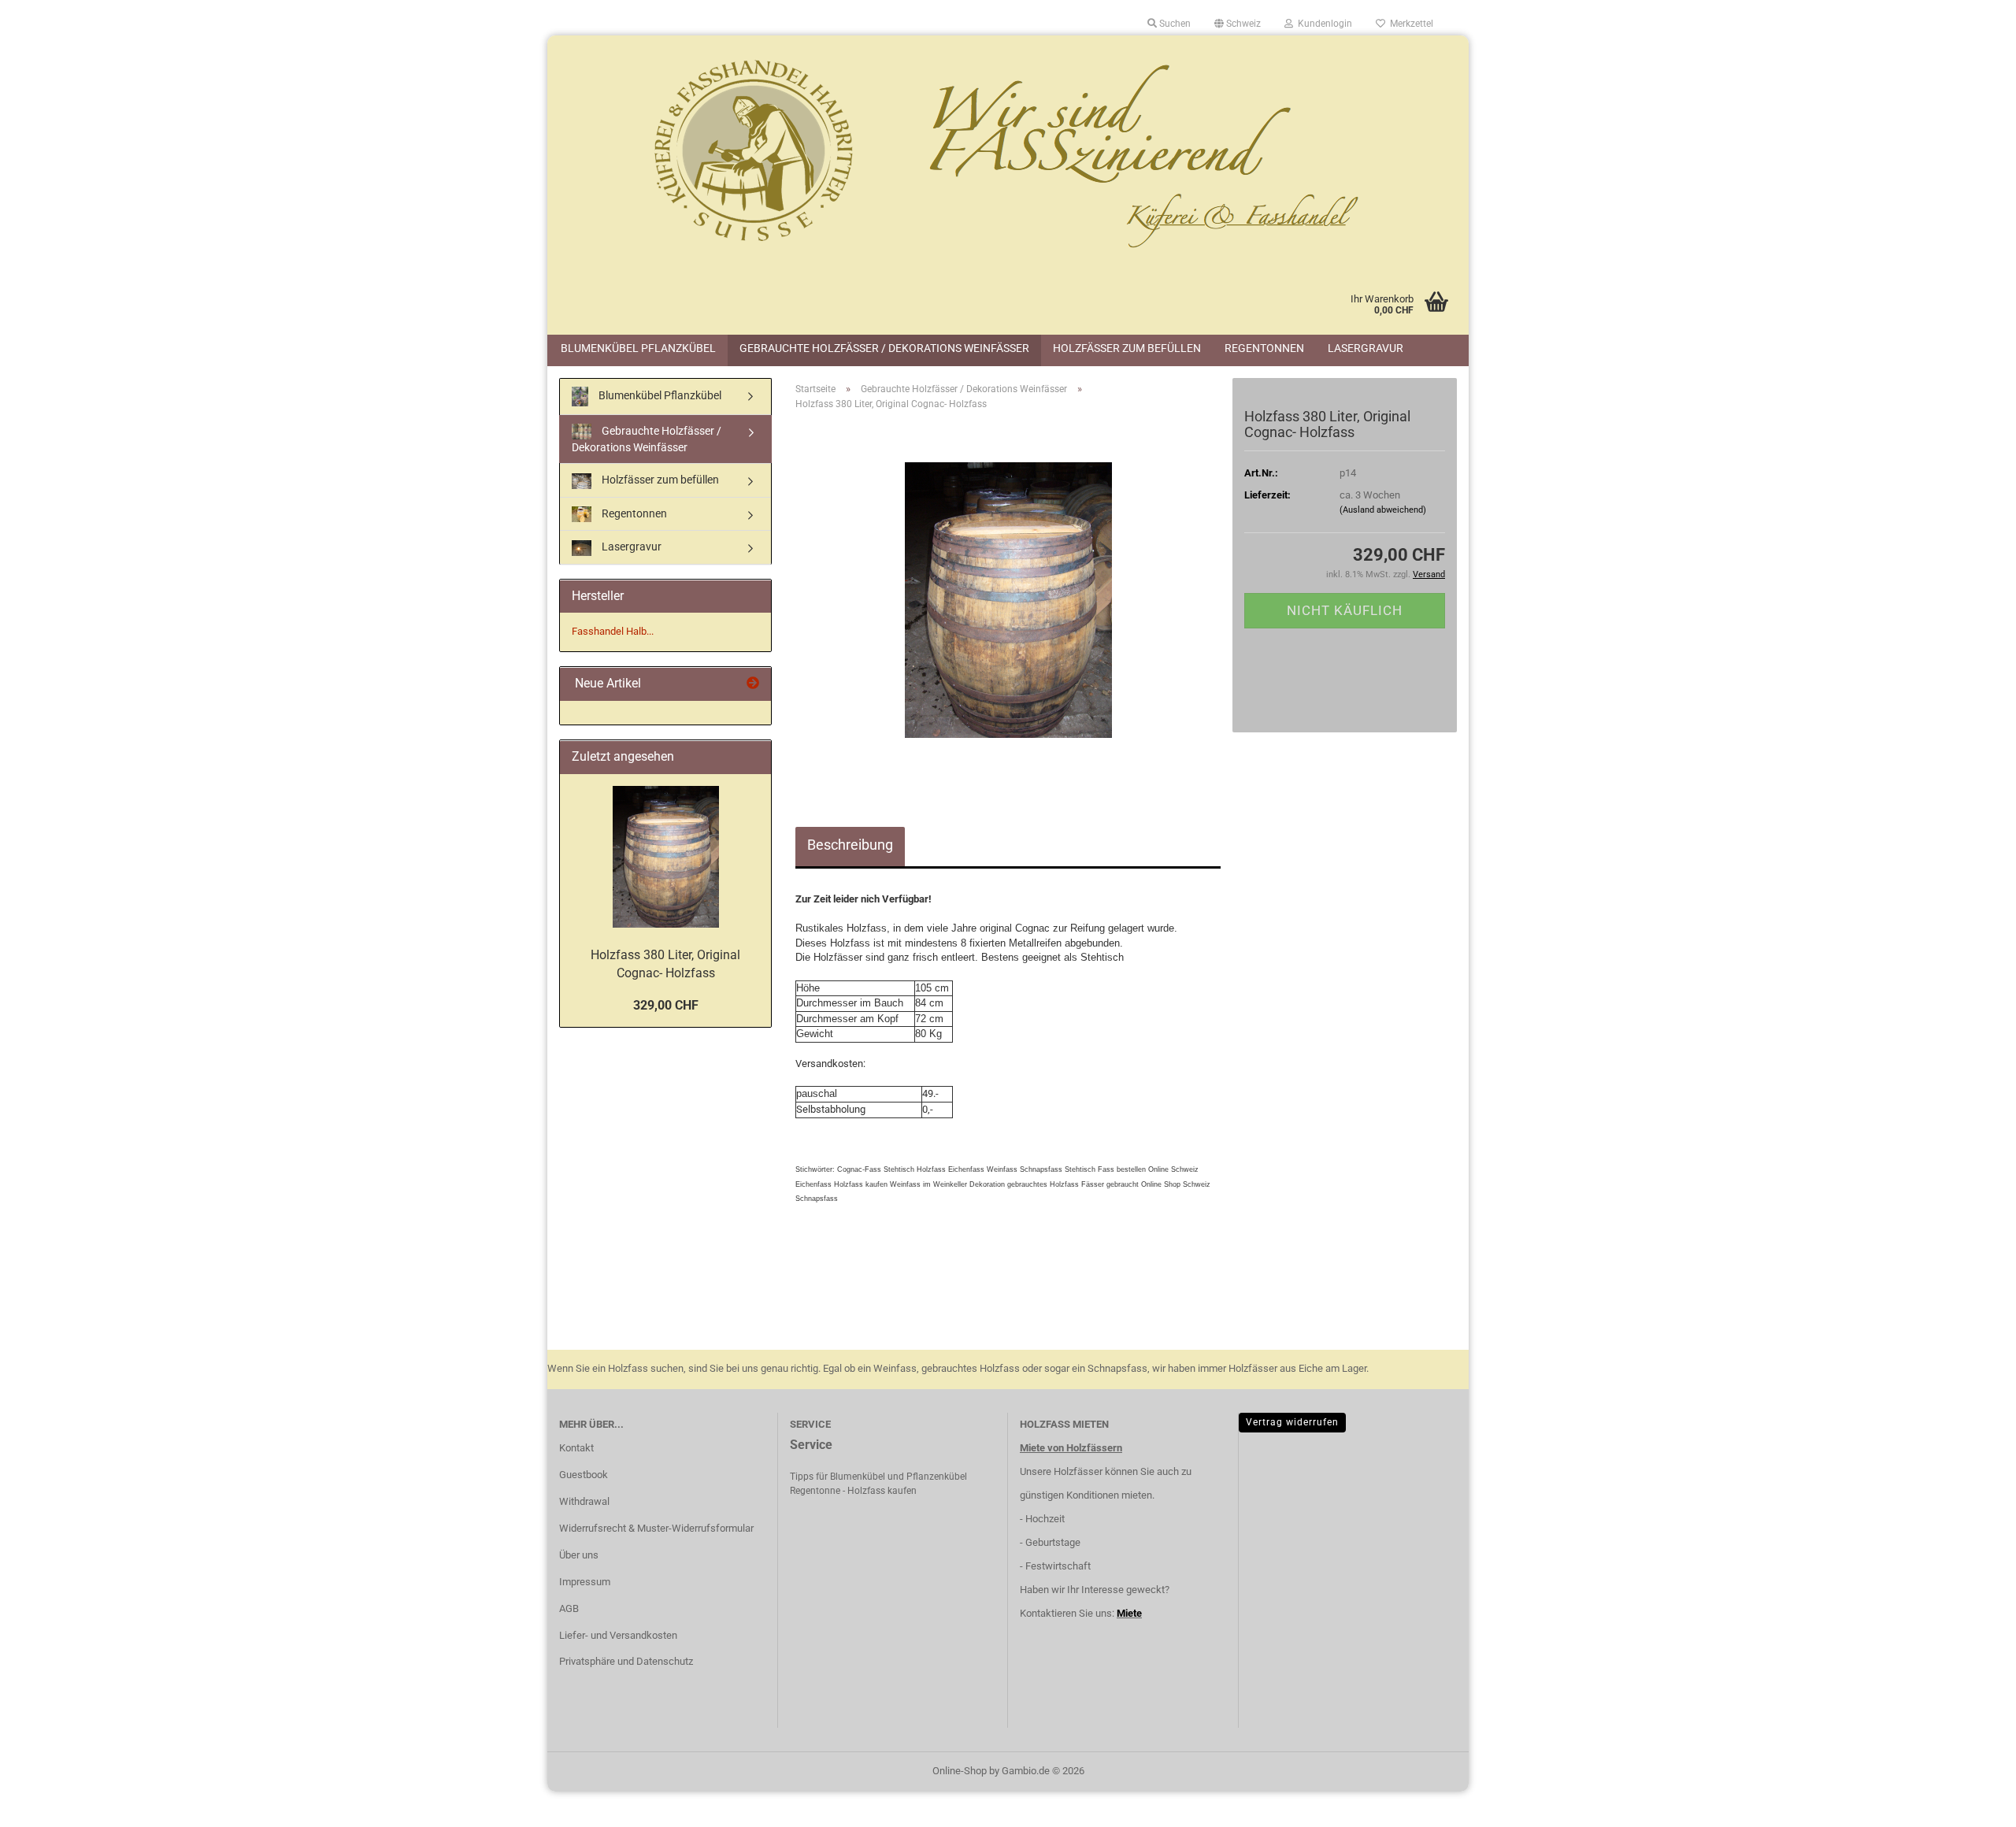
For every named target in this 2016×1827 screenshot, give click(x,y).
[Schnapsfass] (1008, 154)
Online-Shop (960, 1771)
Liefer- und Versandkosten (618, 1635)
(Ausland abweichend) (1383, 510)
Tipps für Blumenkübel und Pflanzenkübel (878, 1477)
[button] (1238, 24)
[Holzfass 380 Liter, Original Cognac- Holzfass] (1008, 600)
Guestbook (584, 1475)
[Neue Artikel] (753, 684)
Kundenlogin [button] (1323, 24)
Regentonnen (1264, 348)
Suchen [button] (1174, 24)
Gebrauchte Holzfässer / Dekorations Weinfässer (884, 348)
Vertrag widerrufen (1292, 1422)
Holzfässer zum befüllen (1127, 348)
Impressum (585, 1582)
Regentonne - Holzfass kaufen (853, 1491)
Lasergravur (1366, 348)
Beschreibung (850, 845)
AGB (569, 1608)
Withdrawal (584, 1501)
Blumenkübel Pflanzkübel (638, 348)
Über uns (579, 1555)
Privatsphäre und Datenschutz (626, 1661)
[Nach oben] (1973, 1803)
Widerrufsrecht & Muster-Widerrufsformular (656, 1528)
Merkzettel (1409, 24)
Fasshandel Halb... (613, 631)
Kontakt (576, 1448)
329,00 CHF (666, 1005)
